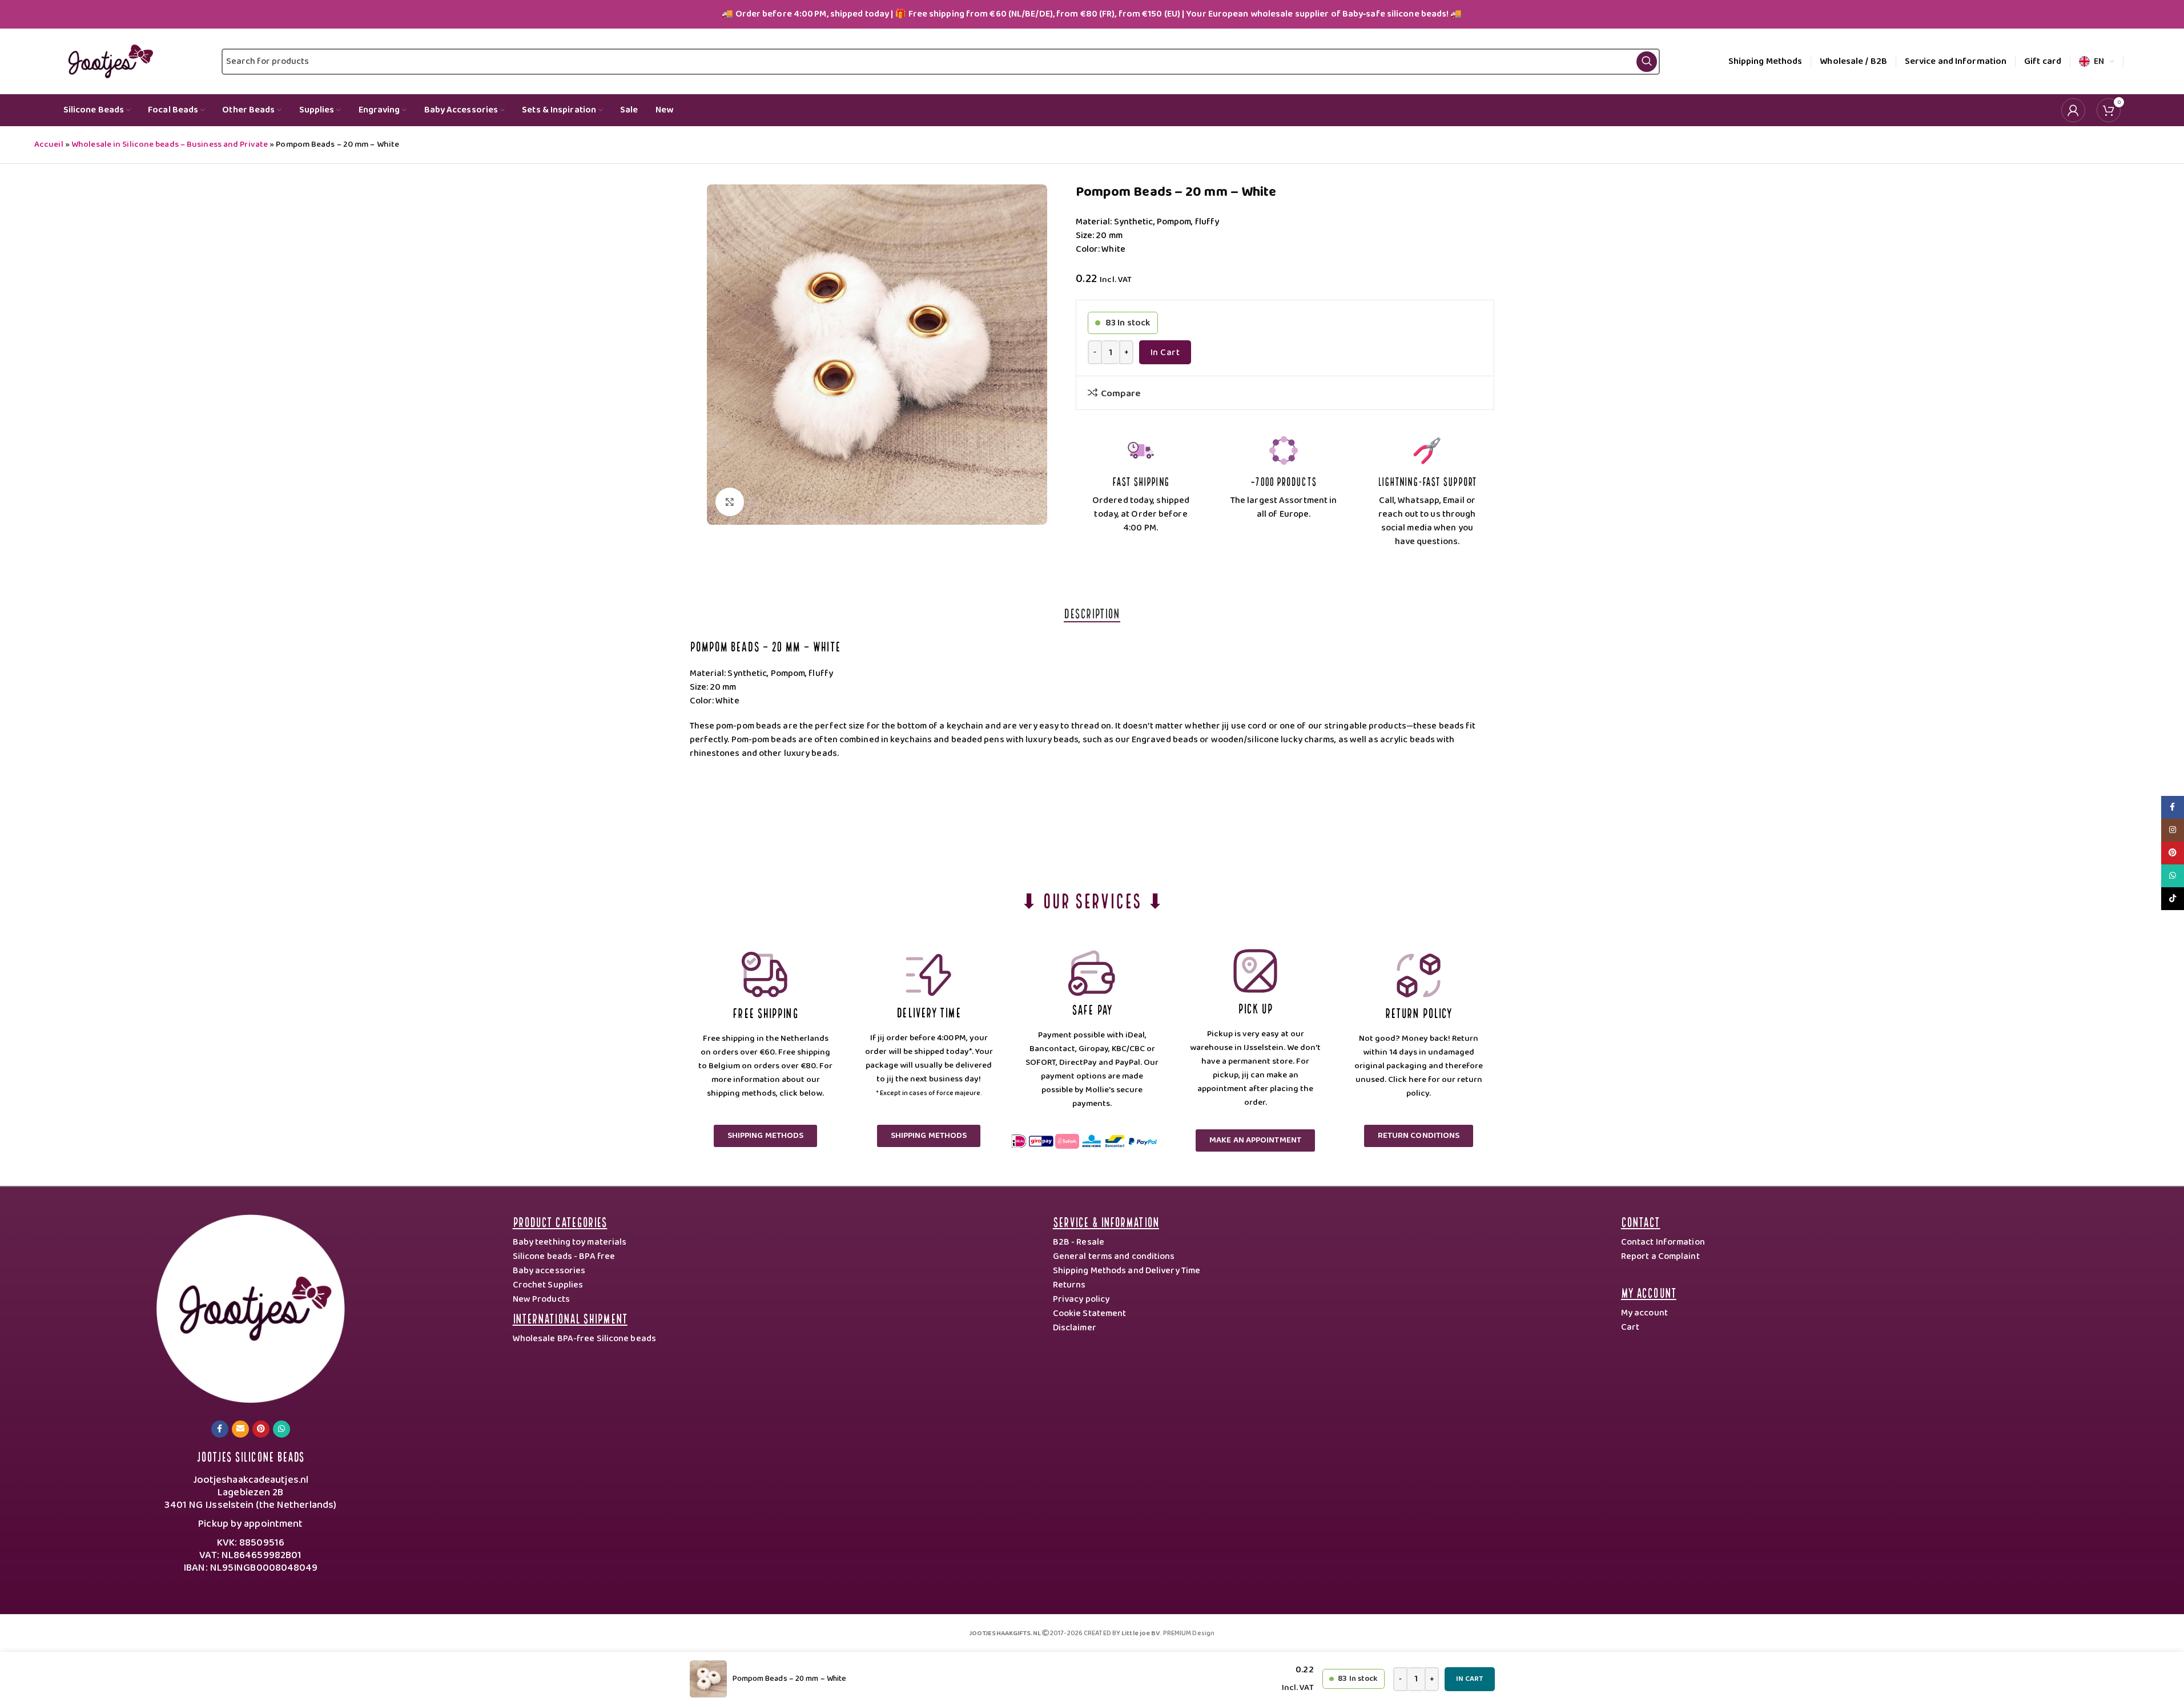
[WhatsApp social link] (281, 1429)
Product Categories (560, 1221)
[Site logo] (108, 61)
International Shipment (570, 1317)
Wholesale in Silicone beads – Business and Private (170, 144)
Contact (1641, 1221)
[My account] (2073, 110)
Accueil (49, 144)
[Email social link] (240, 1429)
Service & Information (1106, 1221)
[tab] (1092, 613)
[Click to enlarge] (730, 502)
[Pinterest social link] (261, 1429)
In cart (1165, 353)
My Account (1649, 1292)
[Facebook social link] (220, 1429)
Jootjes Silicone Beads (250, 1456)
